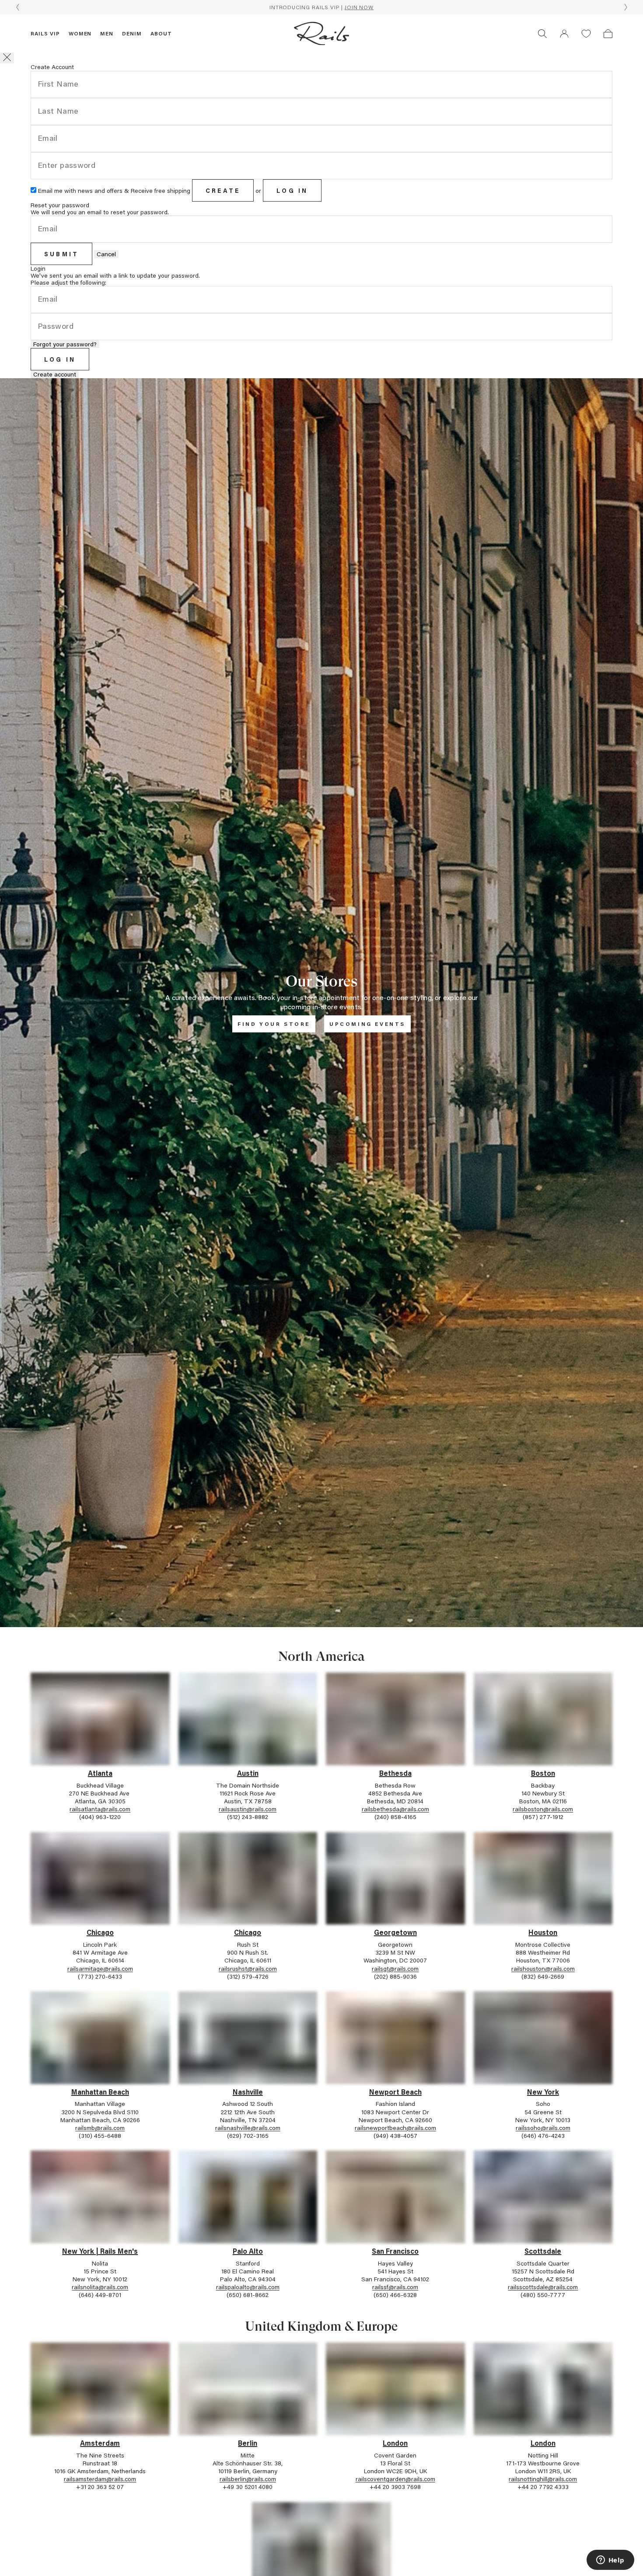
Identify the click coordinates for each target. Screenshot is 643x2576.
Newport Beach (395, 2092)
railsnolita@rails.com (100, 2287)
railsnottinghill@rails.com (543, 2479)
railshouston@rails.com (543, 1968)
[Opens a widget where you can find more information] (610, 2561)
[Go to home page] (321, 34)
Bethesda (395, 1773)
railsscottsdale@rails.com (543, 2287)
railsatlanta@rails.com (100, 1809)
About (161, 33)
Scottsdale (543, 2251)
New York (543, 2092)
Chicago (100, 1932)
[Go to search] (542, 34)
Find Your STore (274, 1024)
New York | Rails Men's (100, 2251)
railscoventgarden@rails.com (395, 2479)
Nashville (248, 2092)
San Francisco (395, 2251)
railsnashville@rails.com (248, 2128)
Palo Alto (248, 2251)
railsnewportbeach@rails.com (395, 2128)
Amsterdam (100, 2443)
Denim (132, 33)
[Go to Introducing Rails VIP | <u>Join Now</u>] (321, 7)
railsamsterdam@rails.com (100, 2479)
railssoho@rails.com (543, 2128)
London (395, 2443)
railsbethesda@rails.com (395, 1809)
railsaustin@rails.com (248, 1809)
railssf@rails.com (395, 2287)
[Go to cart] (608, 34)
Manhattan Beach (100, 2092)
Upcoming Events (367, 1024)
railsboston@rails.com (543, 1809)
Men (107, 33)
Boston (543, 1773)
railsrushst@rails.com (248, 1968)
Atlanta (100, 1773)
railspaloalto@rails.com (248, 2287)
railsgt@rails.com (395, 1968)
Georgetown (395, 1932)
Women (80, 33)
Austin (248, 1773)
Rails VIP (45, 33)
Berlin (248, 2443)
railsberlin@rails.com (248, 2479)
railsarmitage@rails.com (100, 1968)
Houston (543, 1932)
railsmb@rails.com (100, 2128)
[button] (564, 34)
